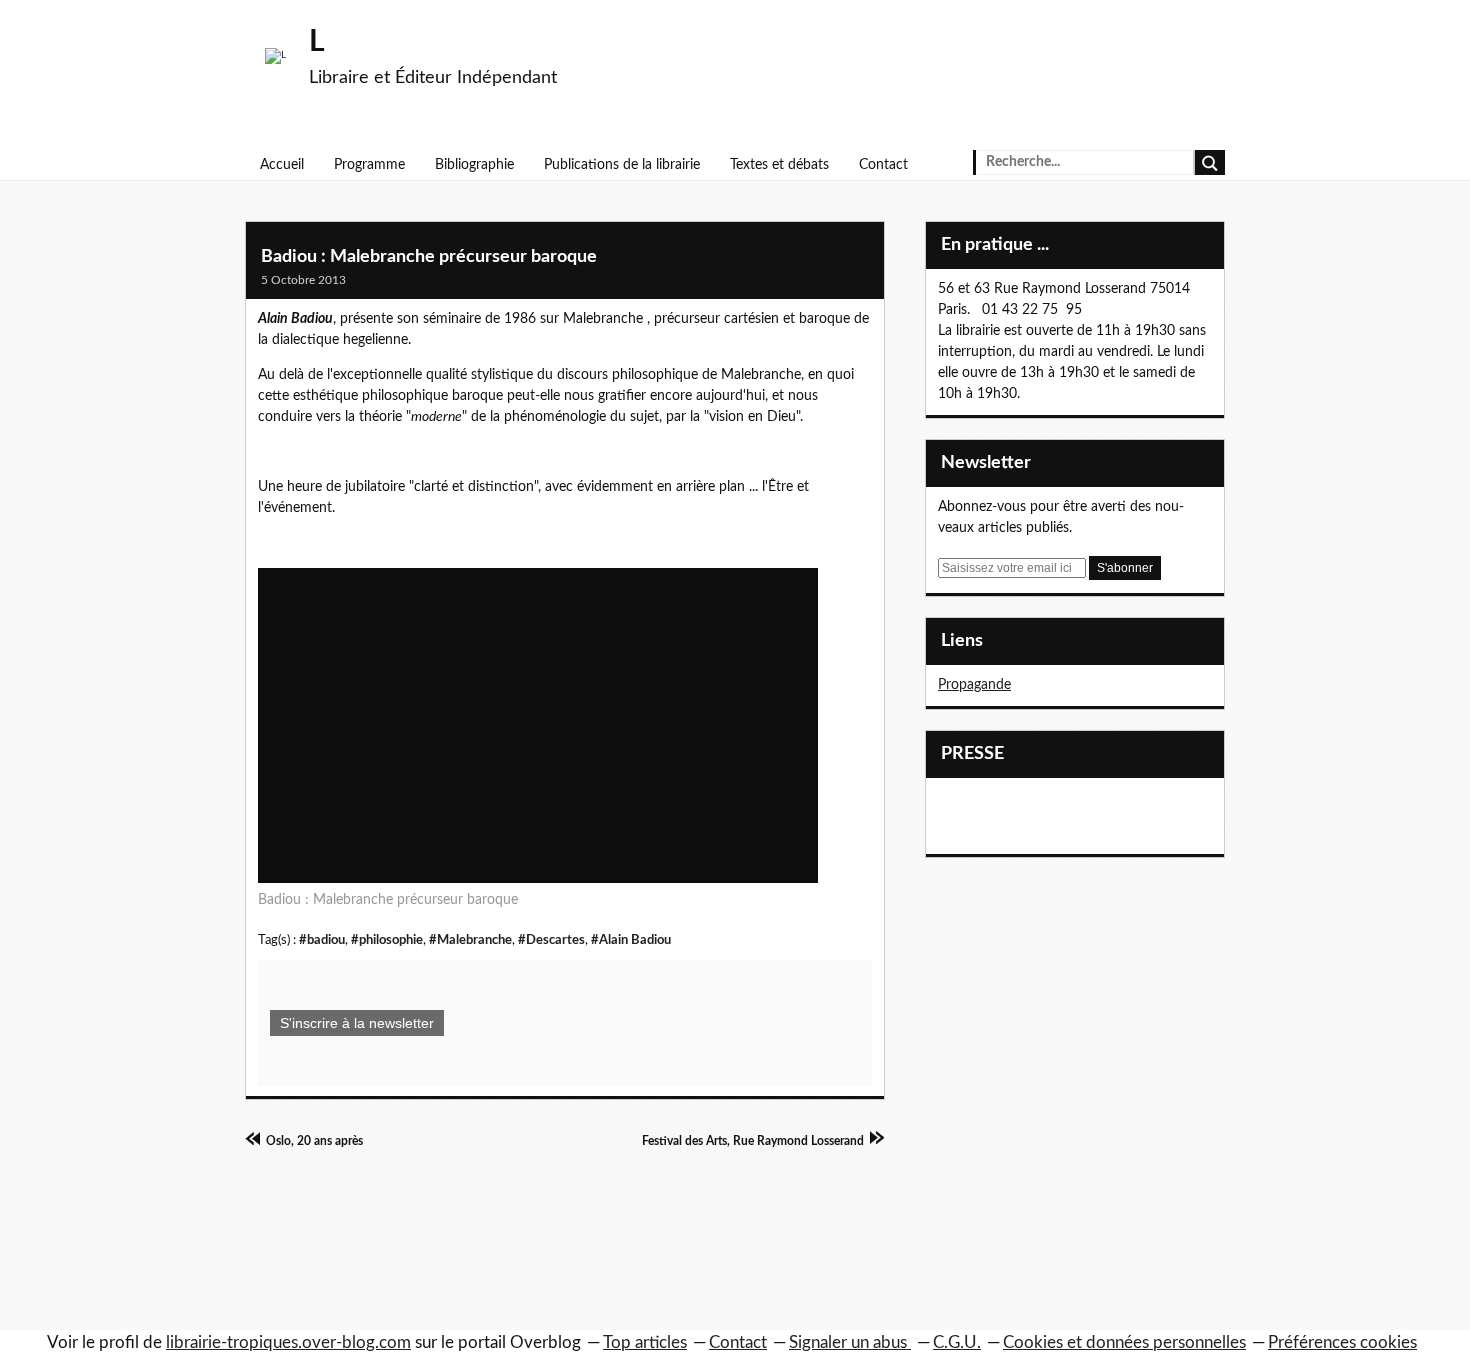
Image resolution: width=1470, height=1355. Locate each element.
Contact (883, 165)
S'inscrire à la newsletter (357, 1023)
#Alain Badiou (631, 940)
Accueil (282, 165)
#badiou (322, 940)
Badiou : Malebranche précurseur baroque (429, 257)
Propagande (974, 685)
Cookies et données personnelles (1124, 1342)
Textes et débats (779, 165)
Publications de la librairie (622, 165)
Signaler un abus (850, 1342)
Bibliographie (474, 165)
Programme (369, 165)
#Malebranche (470, 940)
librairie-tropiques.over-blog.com (288, 1342)
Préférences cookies (1342, 1342)
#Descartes (551, 940)
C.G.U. (957, 1342)
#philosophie (387, 940)
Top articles (645, 1342)
